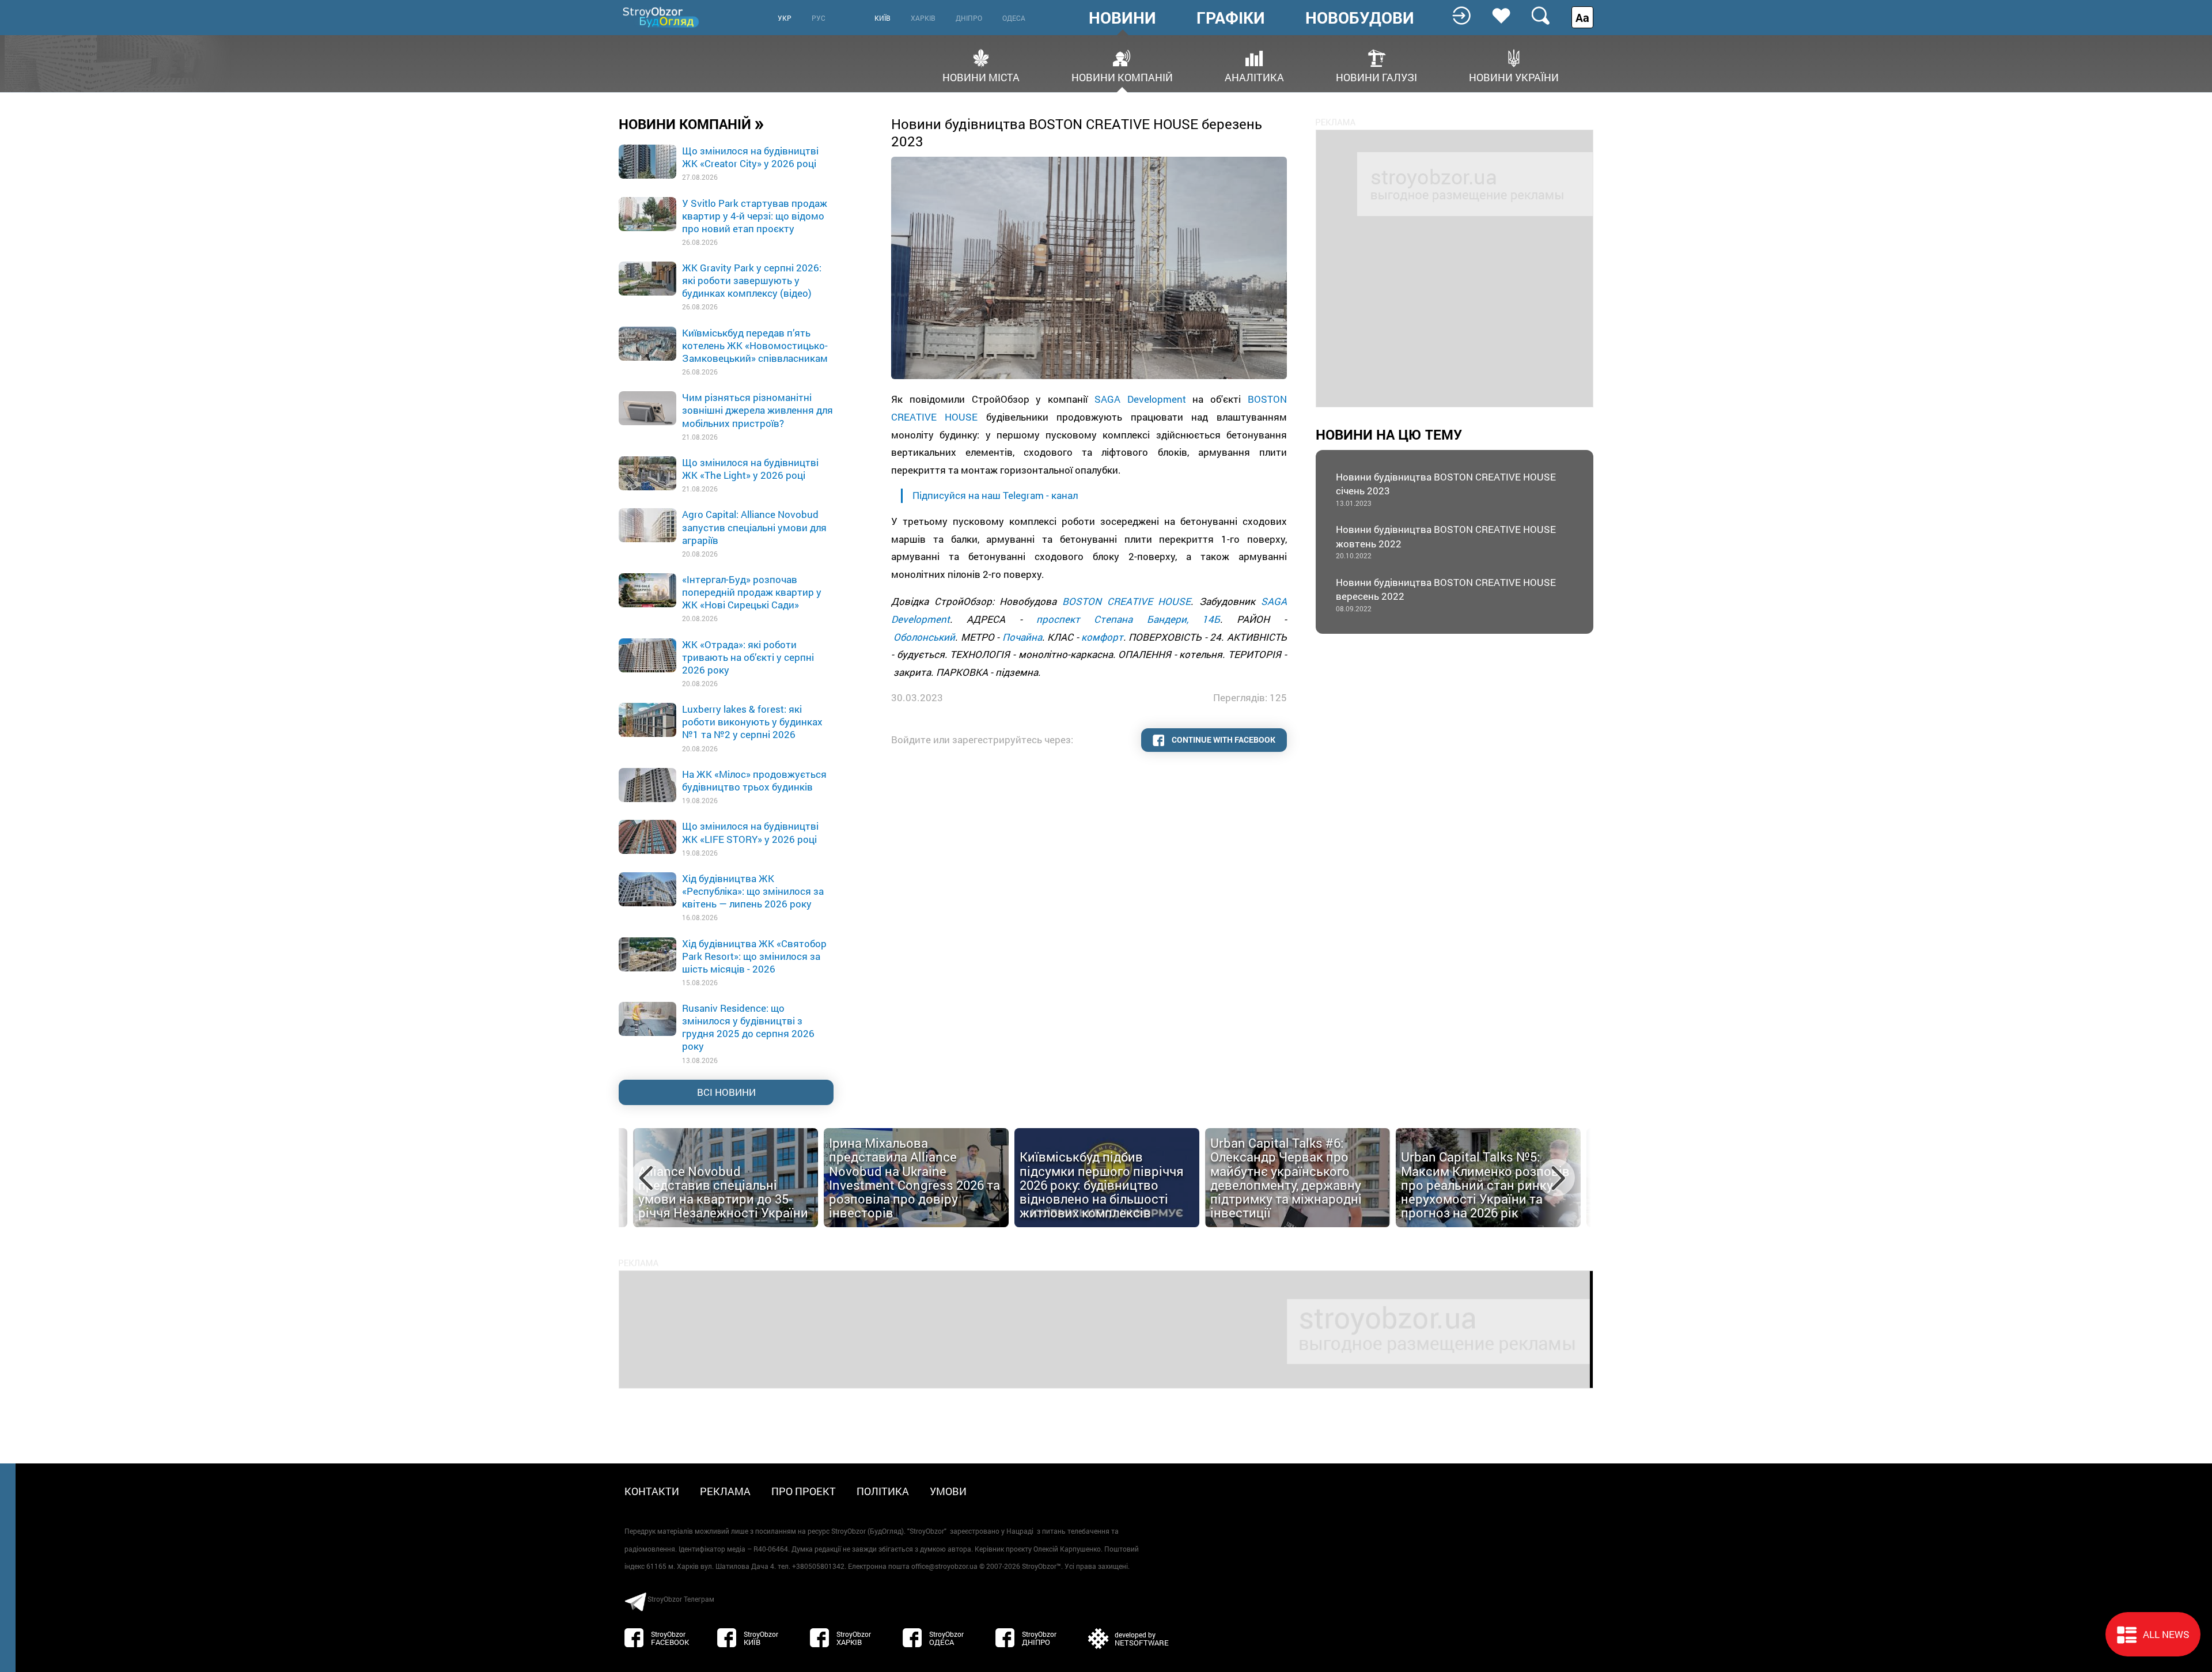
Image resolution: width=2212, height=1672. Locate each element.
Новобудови (1360, 18)
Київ (882, 18)
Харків (923, 18)
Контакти (652, 1491)
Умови (948, 1491)
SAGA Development (1140, 399)
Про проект (804, 1491)
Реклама (725, 1491)
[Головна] (662, 17)
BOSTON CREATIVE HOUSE (1126, 601)
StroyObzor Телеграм (681, 1599)
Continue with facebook (1223, 739)
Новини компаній (1122, 76)
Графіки (1231, 18)
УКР (785, 18)
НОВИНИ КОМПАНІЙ (692, 123)
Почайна (1022, 637)
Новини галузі (1376, 76)
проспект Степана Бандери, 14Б (1128, 619)
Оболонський (924, 637)
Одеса (1014, 18)
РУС (819, 18)
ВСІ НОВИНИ (726, 1092)
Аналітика (1254, 76)
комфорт (1102, 637)
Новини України (1514, 76)
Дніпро (969, 18)
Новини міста (981, 76)
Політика (883, 1491)
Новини (1122, 18)
